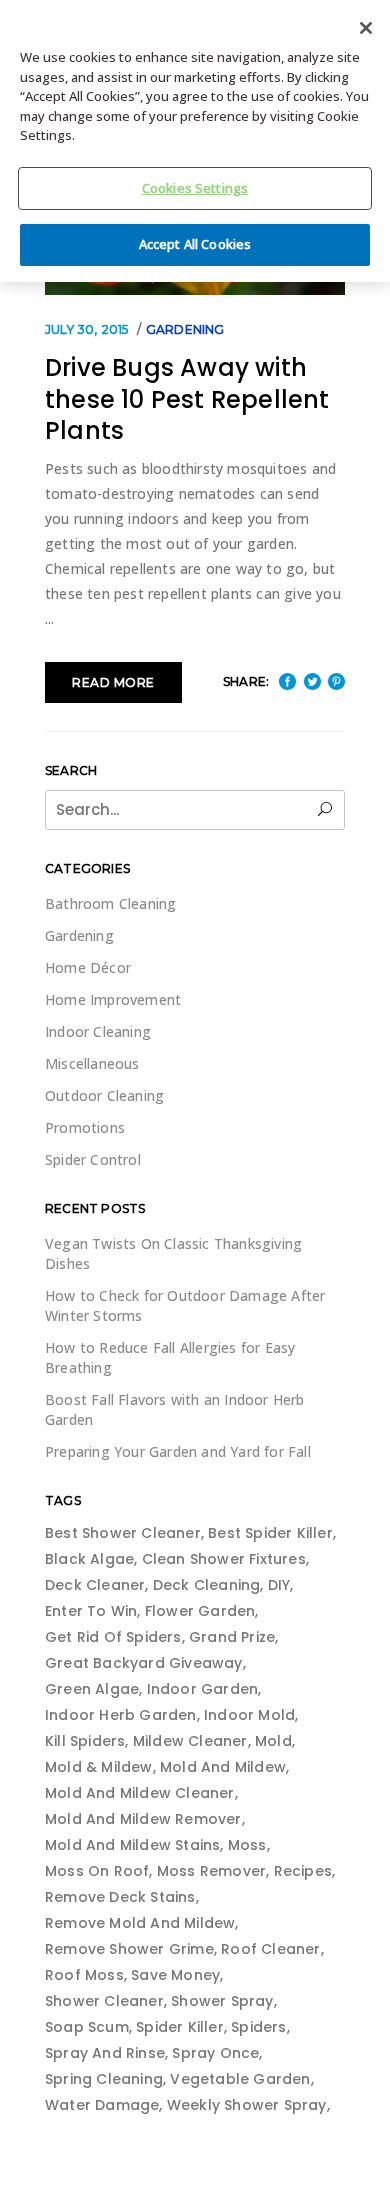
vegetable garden (240, 2079)
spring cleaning (104, 2079)
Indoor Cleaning (98, 1031)
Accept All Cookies (195, 244)
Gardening (185, 329)
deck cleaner (95, 1585)
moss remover (211, 1871)
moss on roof (97, 1871)
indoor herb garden (121, 1715)
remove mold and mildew (140, 1923)
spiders (258, 2027)
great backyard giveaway (144, 1663)
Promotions (85, 1127)
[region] (195, 141)
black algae (89, 1559)
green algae (92, 1689)
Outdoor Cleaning (104, 1095)
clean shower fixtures (224, 1559)
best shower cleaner (123, 1533)
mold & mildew (99, 1767)
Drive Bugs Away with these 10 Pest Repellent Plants (187, 399)
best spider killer (270, 1533)
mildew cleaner (190, 1741)
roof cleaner (270, 1949)
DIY (279, 1585)
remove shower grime (129, 1949)
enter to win (91, 1611)
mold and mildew (223, 1767)
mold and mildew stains (132, 1845)
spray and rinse (105, 2053)
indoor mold (249, 1715)
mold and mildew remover (143, 1819)
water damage (102, 2105)
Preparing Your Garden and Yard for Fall (178, 1451)
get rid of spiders (113, 1637)
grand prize (232, 1637)
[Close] (366, 28)
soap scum (87, 2027)
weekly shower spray (247, 2105)
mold (273, 1741)
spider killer (180, 2027)
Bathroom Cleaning (110, 903)
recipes (303, 1871)
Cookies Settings (195, 188)
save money (175, 1975)
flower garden (200, 1611)
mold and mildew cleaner (140, 1793)
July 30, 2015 (87, 329)
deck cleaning (207, 1585)
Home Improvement (113, 999)
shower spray (222, 2001)
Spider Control (93, 1159)
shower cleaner (104, 2001)
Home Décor (88, 967)
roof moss (84, 1975)
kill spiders (85, 1741)
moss (247, 1845)
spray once (215, 2053)
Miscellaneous (92, 1063)
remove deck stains (120, 1897)
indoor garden (203, 1689)
